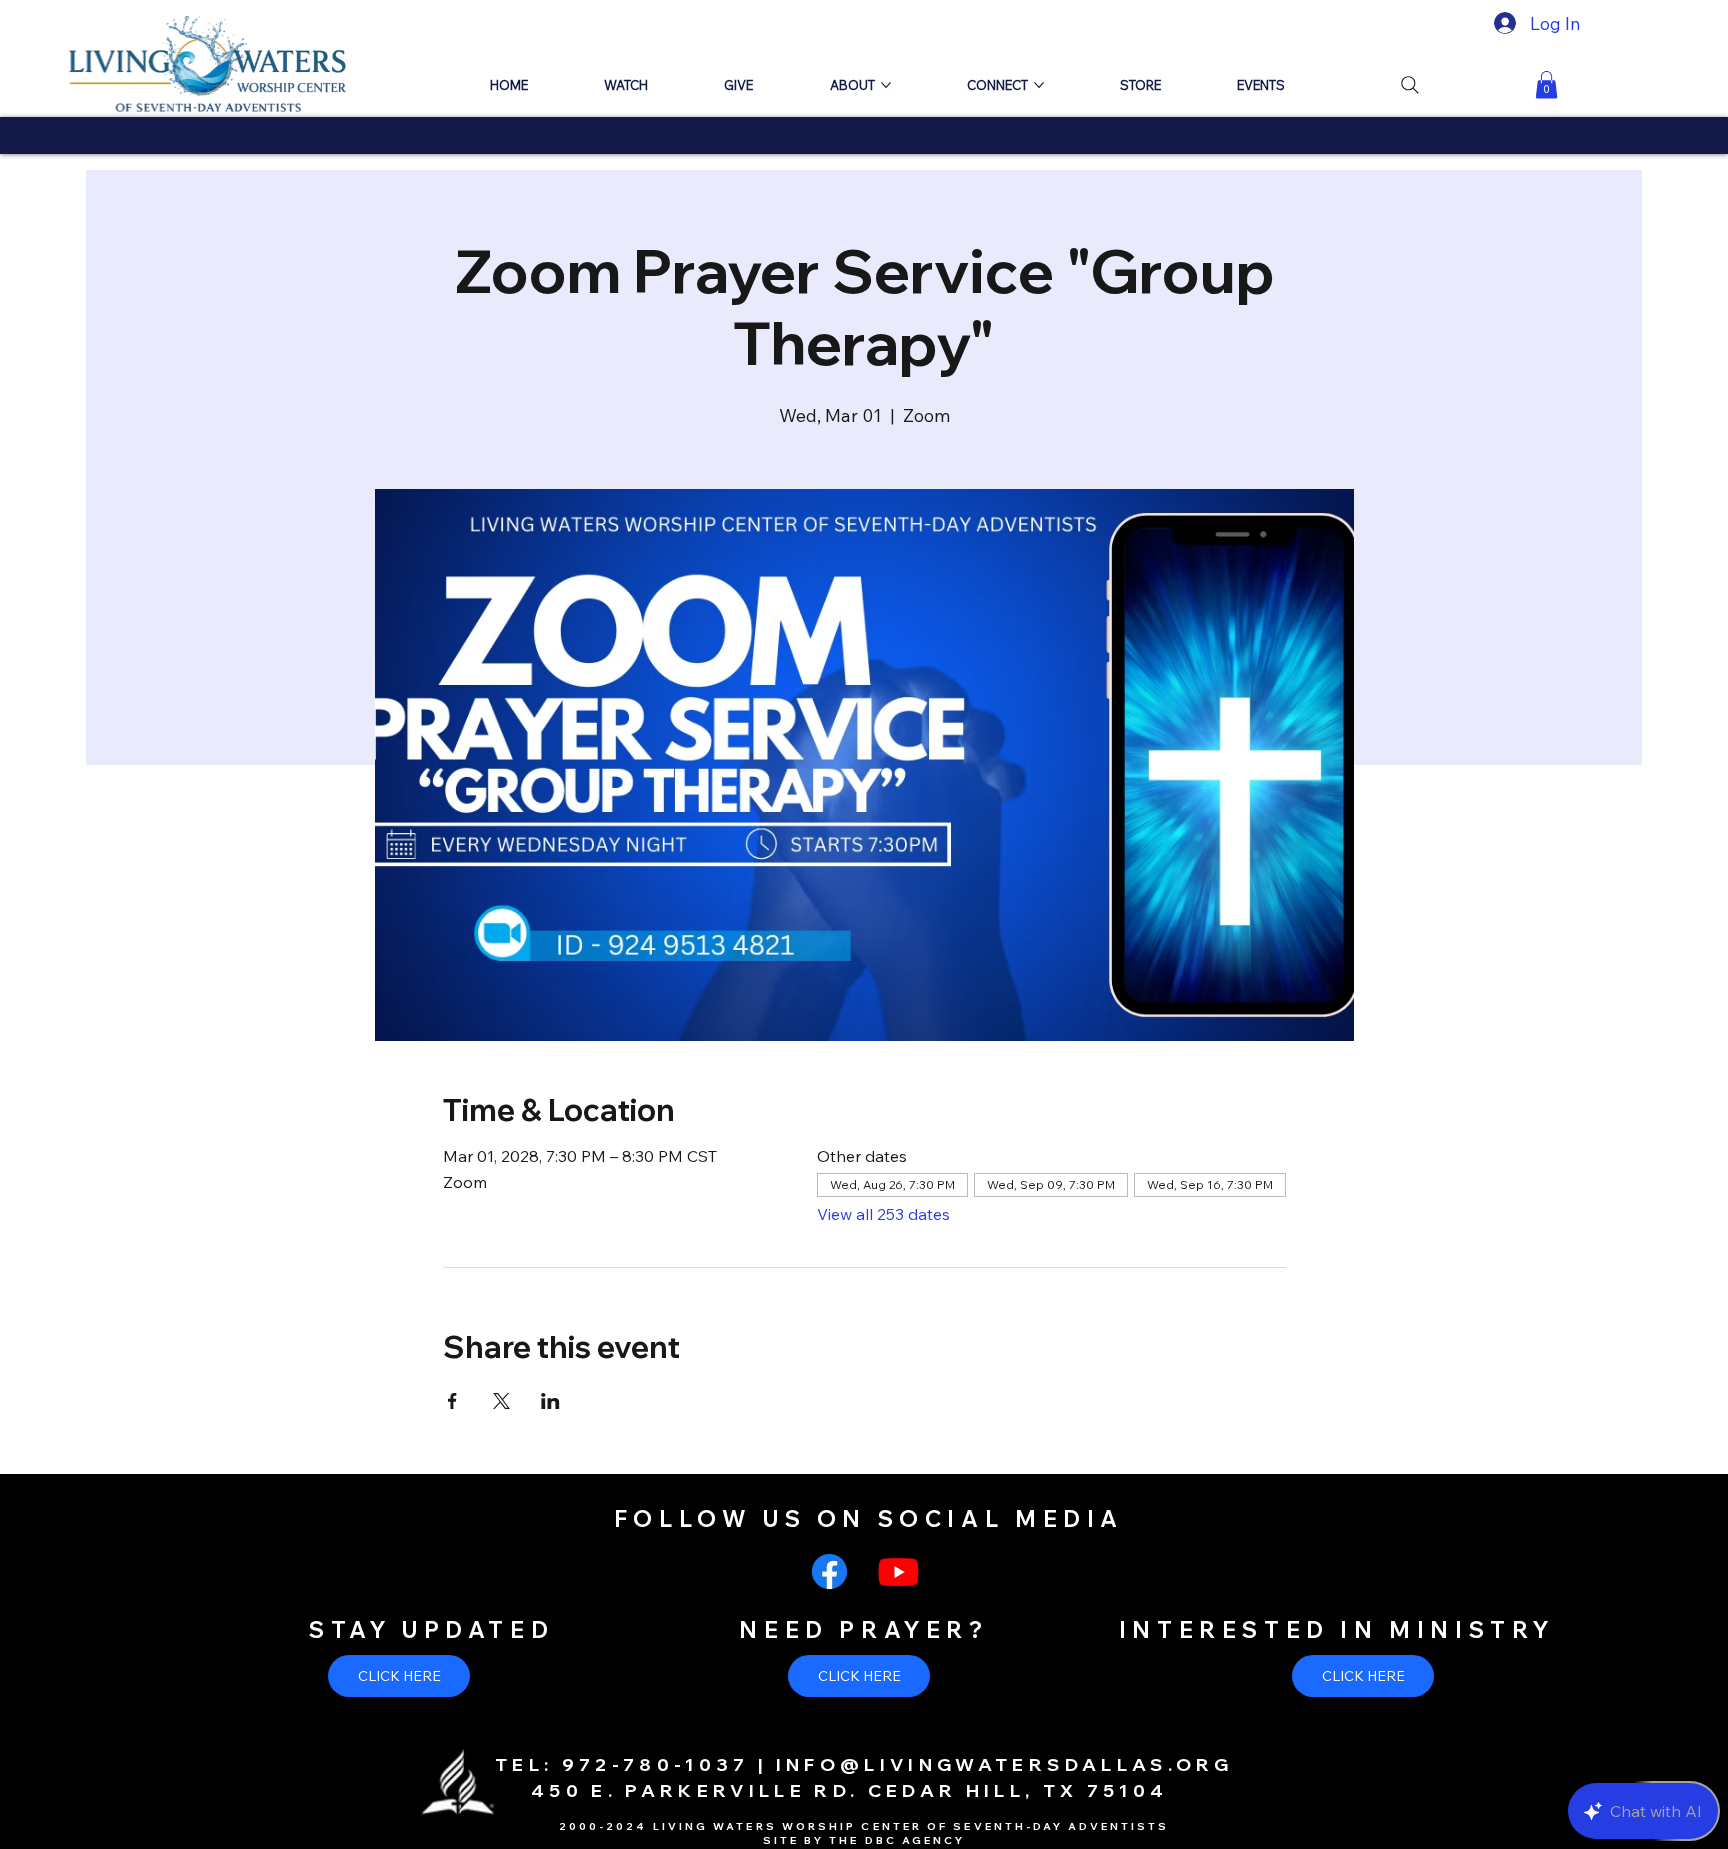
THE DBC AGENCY (897, 1840)
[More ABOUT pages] (886, 85)
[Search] (1410, 85)
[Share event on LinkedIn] (550, 1401)
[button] (1546, 84)
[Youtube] (898, 1571)
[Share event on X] (501, 1401)
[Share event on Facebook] (452, 1401)
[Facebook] (829, 1571)
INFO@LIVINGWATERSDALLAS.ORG (1004, 1764)
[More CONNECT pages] (1039, 85)
